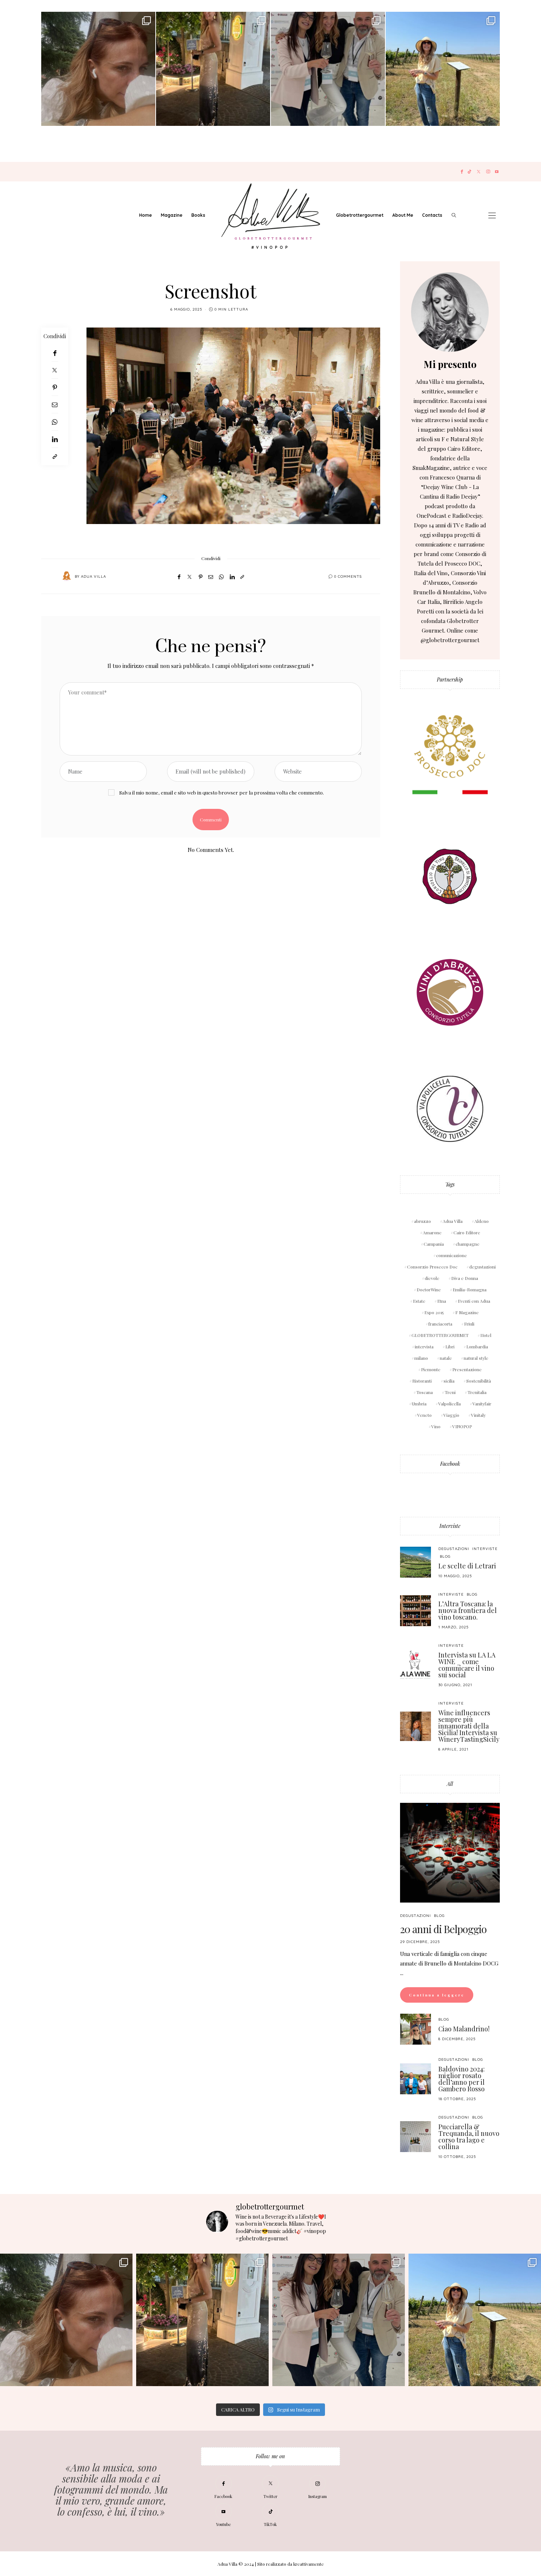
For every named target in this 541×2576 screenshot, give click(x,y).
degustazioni (482, 1267)
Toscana (425, 1392)
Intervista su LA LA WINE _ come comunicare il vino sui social (467, 1665)
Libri (450, 1347)
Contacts (432, 215)
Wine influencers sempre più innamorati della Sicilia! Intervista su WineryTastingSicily (469, 1726)
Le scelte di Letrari (467, 1566)
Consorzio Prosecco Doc (432, 1267)
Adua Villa (93, 576)
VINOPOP (462, 1426)
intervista (424, 1347)
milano (421, 1358)
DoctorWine (429, 1289)
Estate (419, 1301)
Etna (442, 1301)
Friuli (469, 1324)
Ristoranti (422, 1381)
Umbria (419, 1404)
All (450, 1784)
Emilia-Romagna (470, 1289)
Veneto (425, 1415)
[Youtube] (497, 172)
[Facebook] (462, 172)
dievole (432, 1278)
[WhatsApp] (55, 422)
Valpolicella (450, 1404)
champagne (468, 1244)
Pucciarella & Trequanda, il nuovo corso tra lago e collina (469, 2137)
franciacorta (440, 1324)
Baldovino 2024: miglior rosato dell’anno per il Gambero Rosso (462, 2079)
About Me (403, 215)
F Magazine (467, 1312)
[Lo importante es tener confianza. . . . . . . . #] (213, 69)
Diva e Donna (465, 1278)
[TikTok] (469, 172)
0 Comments (348, 576)
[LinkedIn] (55, 439)
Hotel (486, 1335)
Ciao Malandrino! (464, 2029)
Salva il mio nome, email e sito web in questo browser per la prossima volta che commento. (222, 792)
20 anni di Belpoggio (443, 1929)
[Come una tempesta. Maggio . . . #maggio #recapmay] (328, 69)
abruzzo (422, 1221)
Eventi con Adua (474, 1301)
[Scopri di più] (450, 312)
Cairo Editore (467, 1232)
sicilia (449, 1381)
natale (446, 1358)
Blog (445, 1556)
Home (146, 215)
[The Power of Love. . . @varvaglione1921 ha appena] (443, 69)
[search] (454, 215)
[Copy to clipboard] (55, 457)
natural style (476, 1358)
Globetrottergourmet (360, 215)
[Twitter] (479, 172)
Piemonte (431, 1369)
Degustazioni (454, 1549)
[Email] (55, 405)
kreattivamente (309, 2564)
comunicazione (452, 1255)
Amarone (432, 1232)
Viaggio (451, 1415)
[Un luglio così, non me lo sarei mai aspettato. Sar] (98, 69)
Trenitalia (477, 1392)
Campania (434, 1244)
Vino (436, 1426)
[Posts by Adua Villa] (67, 576)
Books (198, 215)
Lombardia (477, 1347)
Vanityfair (482, 1404)
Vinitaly (478, 1415)
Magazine (172, 215)
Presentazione (467, 1369)
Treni (450, 1392)
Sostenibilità (479, 1381)
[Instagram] (488, 172)
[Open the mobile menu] (492, 215)
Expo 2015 (434, 1312)
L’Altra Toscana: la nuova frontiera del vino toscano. (468, 1610)
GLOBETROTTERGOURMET (440, 1335)
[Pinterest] (55, 387)
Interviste (450, 1526)
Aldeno (482, 1221)
